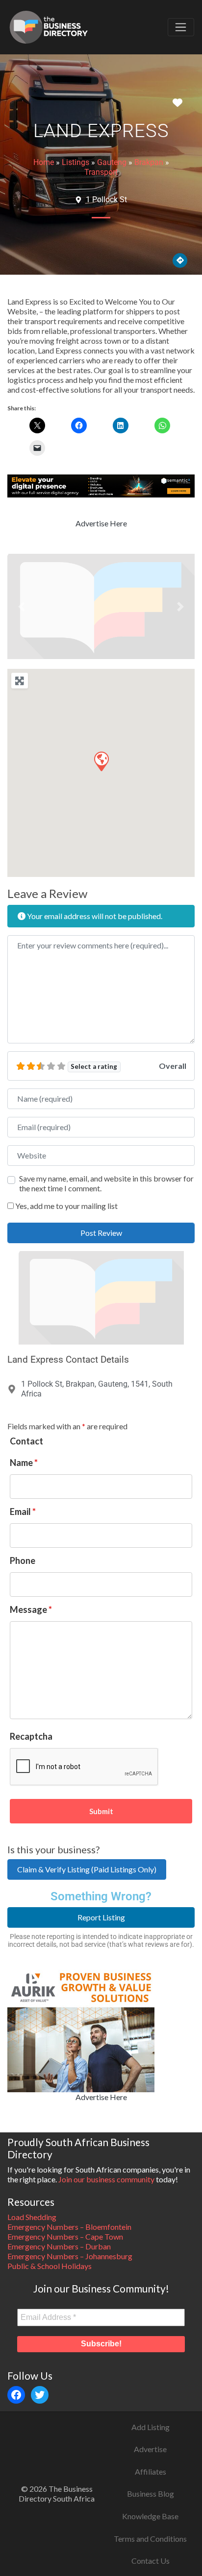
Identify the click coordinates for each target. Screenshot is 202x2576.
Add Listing (151, 2427)
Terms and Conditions (150, 2539)
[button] (21, 606)
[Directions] (180, 260)
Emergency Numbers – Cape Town (65, 2236)
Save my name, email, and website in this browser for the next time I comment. (106, 1183)
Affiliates (151, 2471)
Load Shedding (32, 2217)
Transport (101, 172)
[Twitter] (40, 2395)
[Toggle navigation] (181, 27)
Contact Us (151, 2561)
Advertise (150, 2449)
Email (23, 1512)
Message (31, 1609)
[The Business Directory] (49, 25)
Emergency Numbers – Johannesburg (70, 2256)
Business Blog (151, 2493)
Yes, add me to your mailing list (66, 1206)
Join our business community (106, 2179)
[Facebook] (16, 2395)
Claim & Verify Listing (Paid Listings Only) (87, 1869)
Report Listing (101, 1917)
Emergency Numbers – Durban (59, 2246)
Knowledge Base (150, 2516)
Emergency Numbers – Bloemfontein (69, 2227)
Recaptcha (31, 1736)
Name (24, 1463)
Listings (76, 162)
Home (44, 162)
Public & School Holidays (50, 2266)
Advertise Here (101, 523)
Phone (23, 1560)
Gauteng (112, 162)
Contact (26, 1441)
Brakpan (149, 162)
